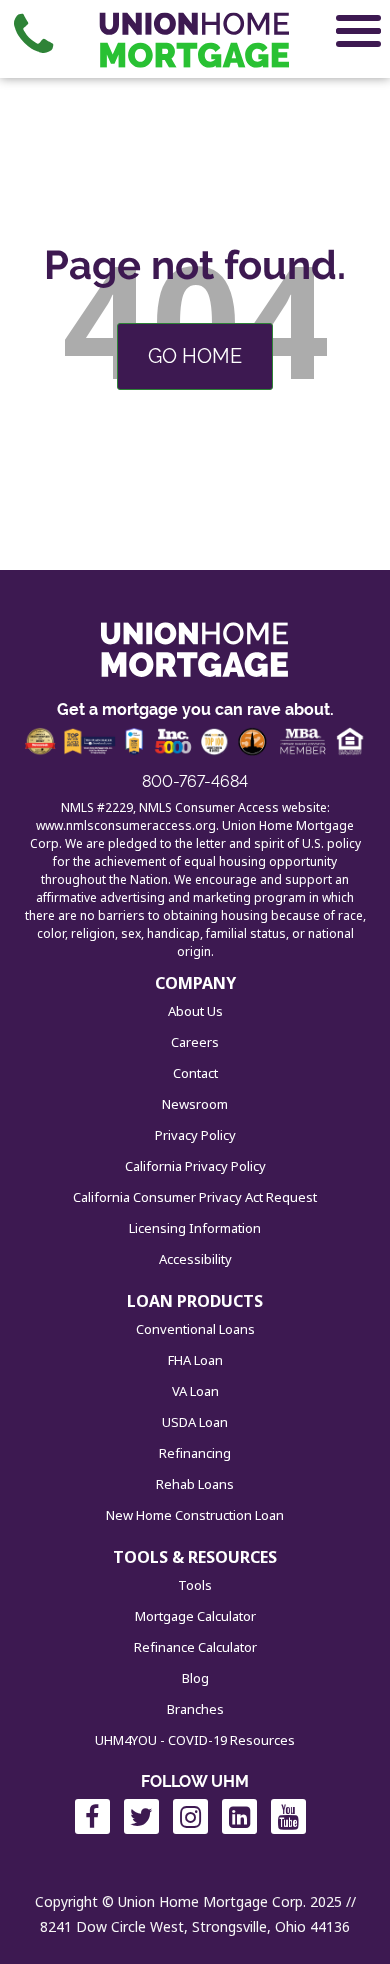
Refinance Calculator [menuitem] (195, 1647)
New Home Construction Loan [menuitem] (195, 1515)
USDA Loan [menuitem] (195, 1422)
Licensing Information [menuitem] (195, 1228)
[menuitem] (33, 35)
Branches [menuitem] (195, 1709)
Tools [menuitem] (195, 1585)
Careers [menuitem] (195, 1042)
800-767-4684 (195, 781)
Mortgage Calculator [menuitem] (195, 1616)
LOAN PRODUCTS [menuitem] (195, 1301)
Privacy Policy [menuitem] (195, 1135)
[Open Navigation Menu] (358, 35)
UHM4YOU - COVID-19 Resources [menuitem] (195, 1740)
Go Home (195, 356)
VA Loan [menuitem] (195, 1391)
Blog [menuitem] (195, 1678)
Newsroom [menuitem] (195, 1104)
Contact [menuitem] (195, 1073)
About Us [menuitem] (195, 1011)
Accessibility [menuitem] (195, 1259)
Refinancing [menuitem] (195, 1453)
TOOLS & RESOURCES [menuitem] (195, 1557)
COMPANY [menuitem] (195, 983)
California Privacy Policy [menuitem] (195, 1166)
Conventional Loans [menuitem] (195, 1329)
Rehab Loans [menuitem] (195, 1484)
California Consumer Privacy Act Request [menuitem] (195, 1197)
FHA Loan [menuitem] (195, 1360)
